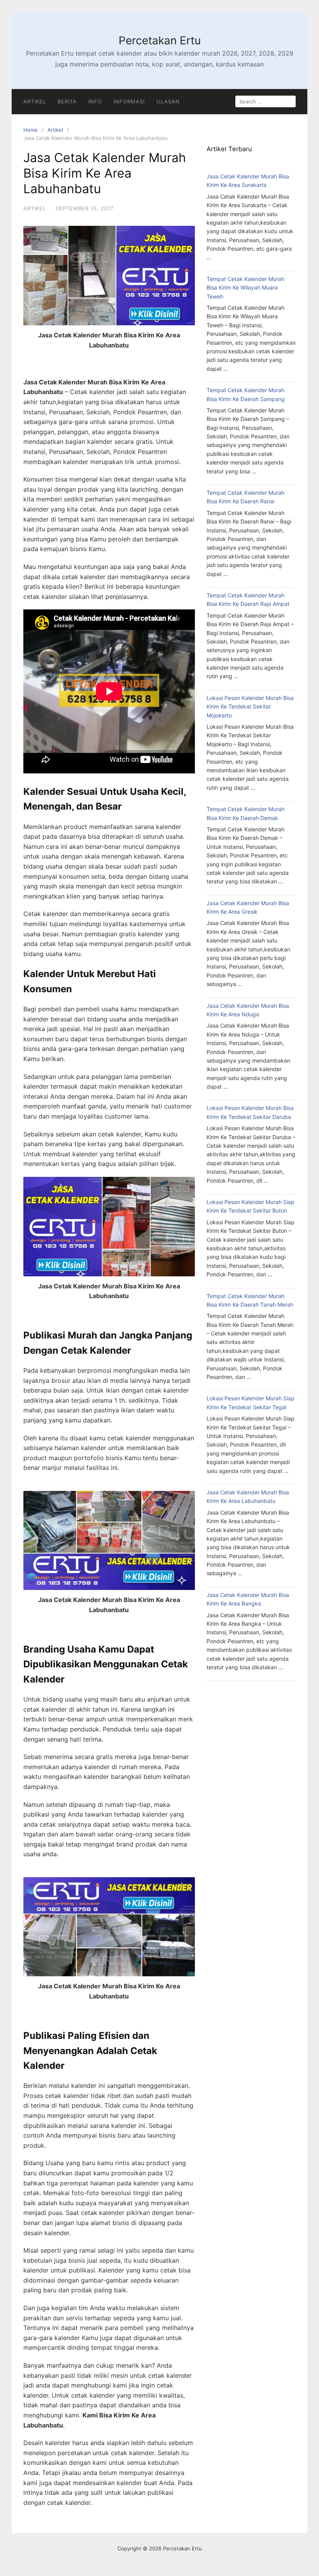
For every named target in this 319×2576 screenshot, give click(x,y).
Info (95, 101)
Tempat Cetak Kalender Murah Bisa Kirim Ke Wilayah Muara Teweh (245, 288)
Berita (67, 101)
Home (31, 130)
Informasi (129, 101)
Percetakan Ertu (160, 40)
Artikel (35, 101)
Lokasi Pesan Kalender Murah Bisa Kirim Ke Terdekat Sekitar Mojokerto (250, 707)
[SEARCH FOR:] (266, 101)
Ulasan (168, 101)
